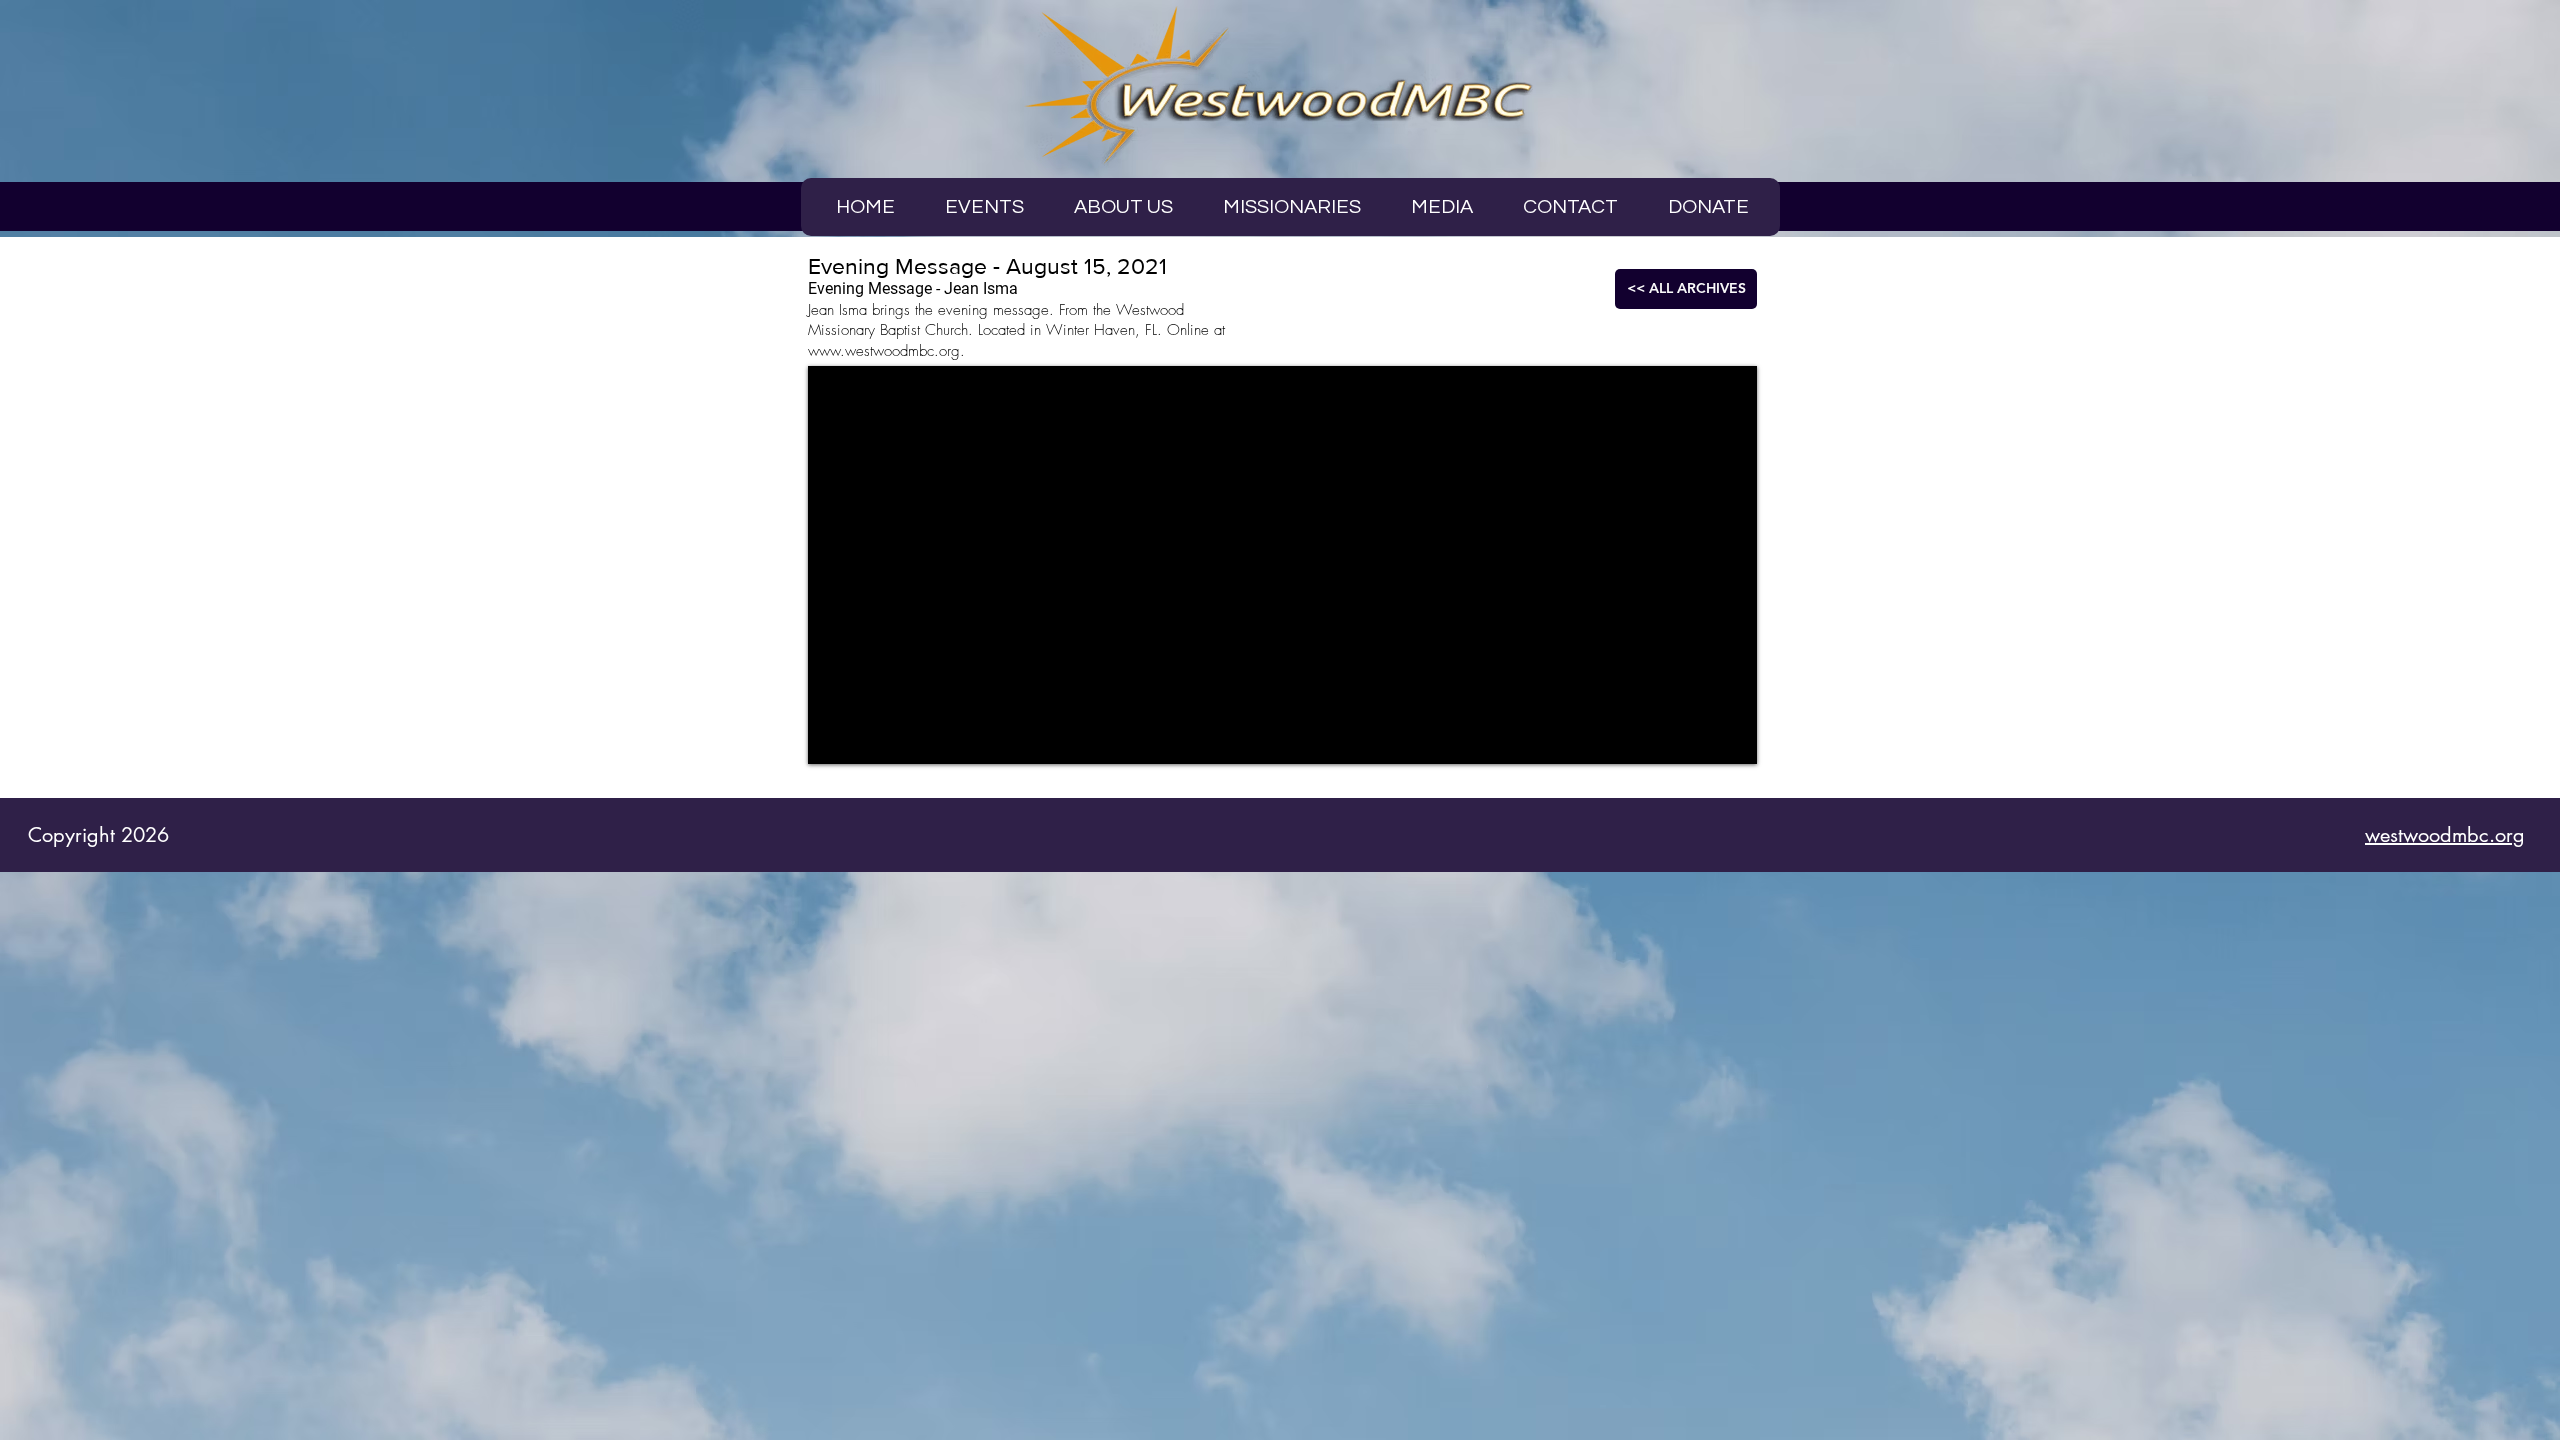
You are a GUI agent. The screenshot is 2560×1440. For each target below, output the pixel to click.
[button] (1442, 207)
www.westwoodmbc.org (884, 351)
